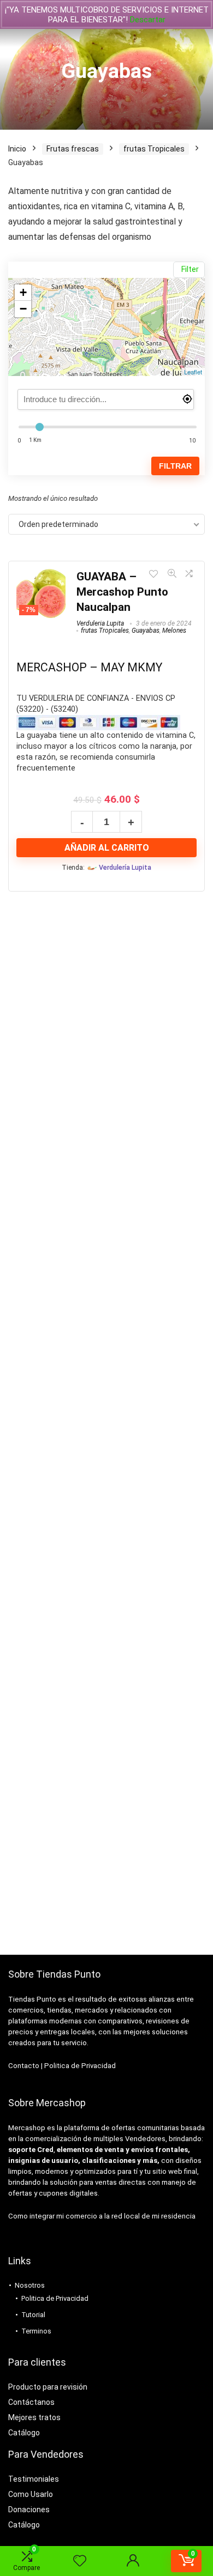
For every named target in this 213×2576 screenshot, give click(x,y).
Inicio (17, 149)
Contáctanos (31, 2402)
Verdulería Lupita (125, 867)
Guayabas (146, 631)
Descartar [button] (148, 20)
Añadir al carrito (107, 848)
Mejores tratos (34, 2417)
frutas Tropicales (154, 149)
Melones (174, 631)
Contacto (24, 2066)
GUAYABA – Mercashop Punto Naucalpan (122, 592)
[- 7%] (41, 576)
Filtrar (175, 466)
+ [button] (23, 292)
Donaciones (29, 2510)
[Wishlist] (80, 2561)
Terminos (36, 2331)
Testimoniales (34, 2479)
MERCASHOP (52, 667)
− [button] (23, 309)
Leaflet (193, 372)
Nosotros (30, 2285)
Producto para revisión (48, 2387)
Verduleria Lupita (100, 623)
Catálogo (24, 2433)
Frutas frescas (73, 149)
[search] (106, 399)
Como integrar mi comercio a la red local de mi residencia (102, 2216)
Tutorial (33, 2315)
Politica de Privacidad (80, 2066)
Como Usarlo (31, 2494)
